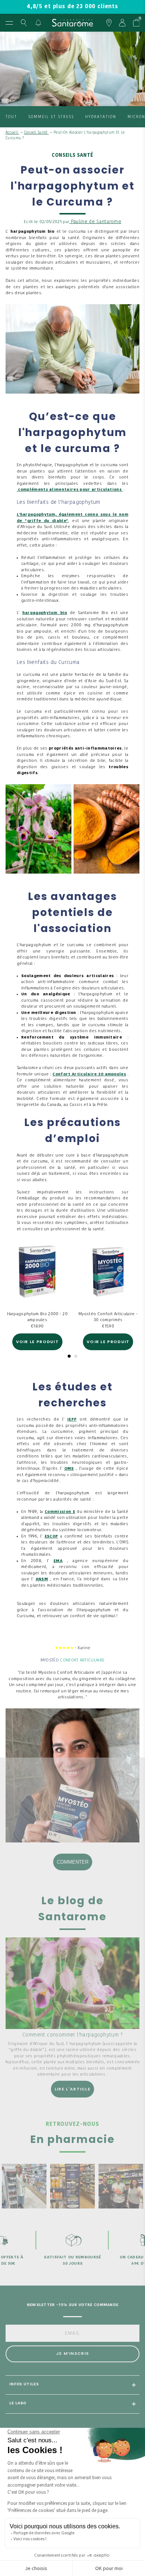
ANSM (42, 1579)
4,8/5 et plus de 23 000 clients (72, 7)
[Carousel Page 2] (76, 1356)
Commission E (60, 1512)
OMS (69, 1469)
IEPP (72, 1420)
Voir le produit (38, 1342)
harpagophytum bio (45, 613)
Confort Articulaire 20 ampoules (89, 1074)
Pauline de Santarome (95, 222)
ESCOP (51, 1537)
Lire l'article (72, 2089)
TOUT (11, 117)
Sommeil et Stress (51, 117)
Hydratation (101, 117)
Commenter (73, 1862)
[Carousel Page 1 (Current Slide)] (69, 1356)
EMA (58, 1561)
